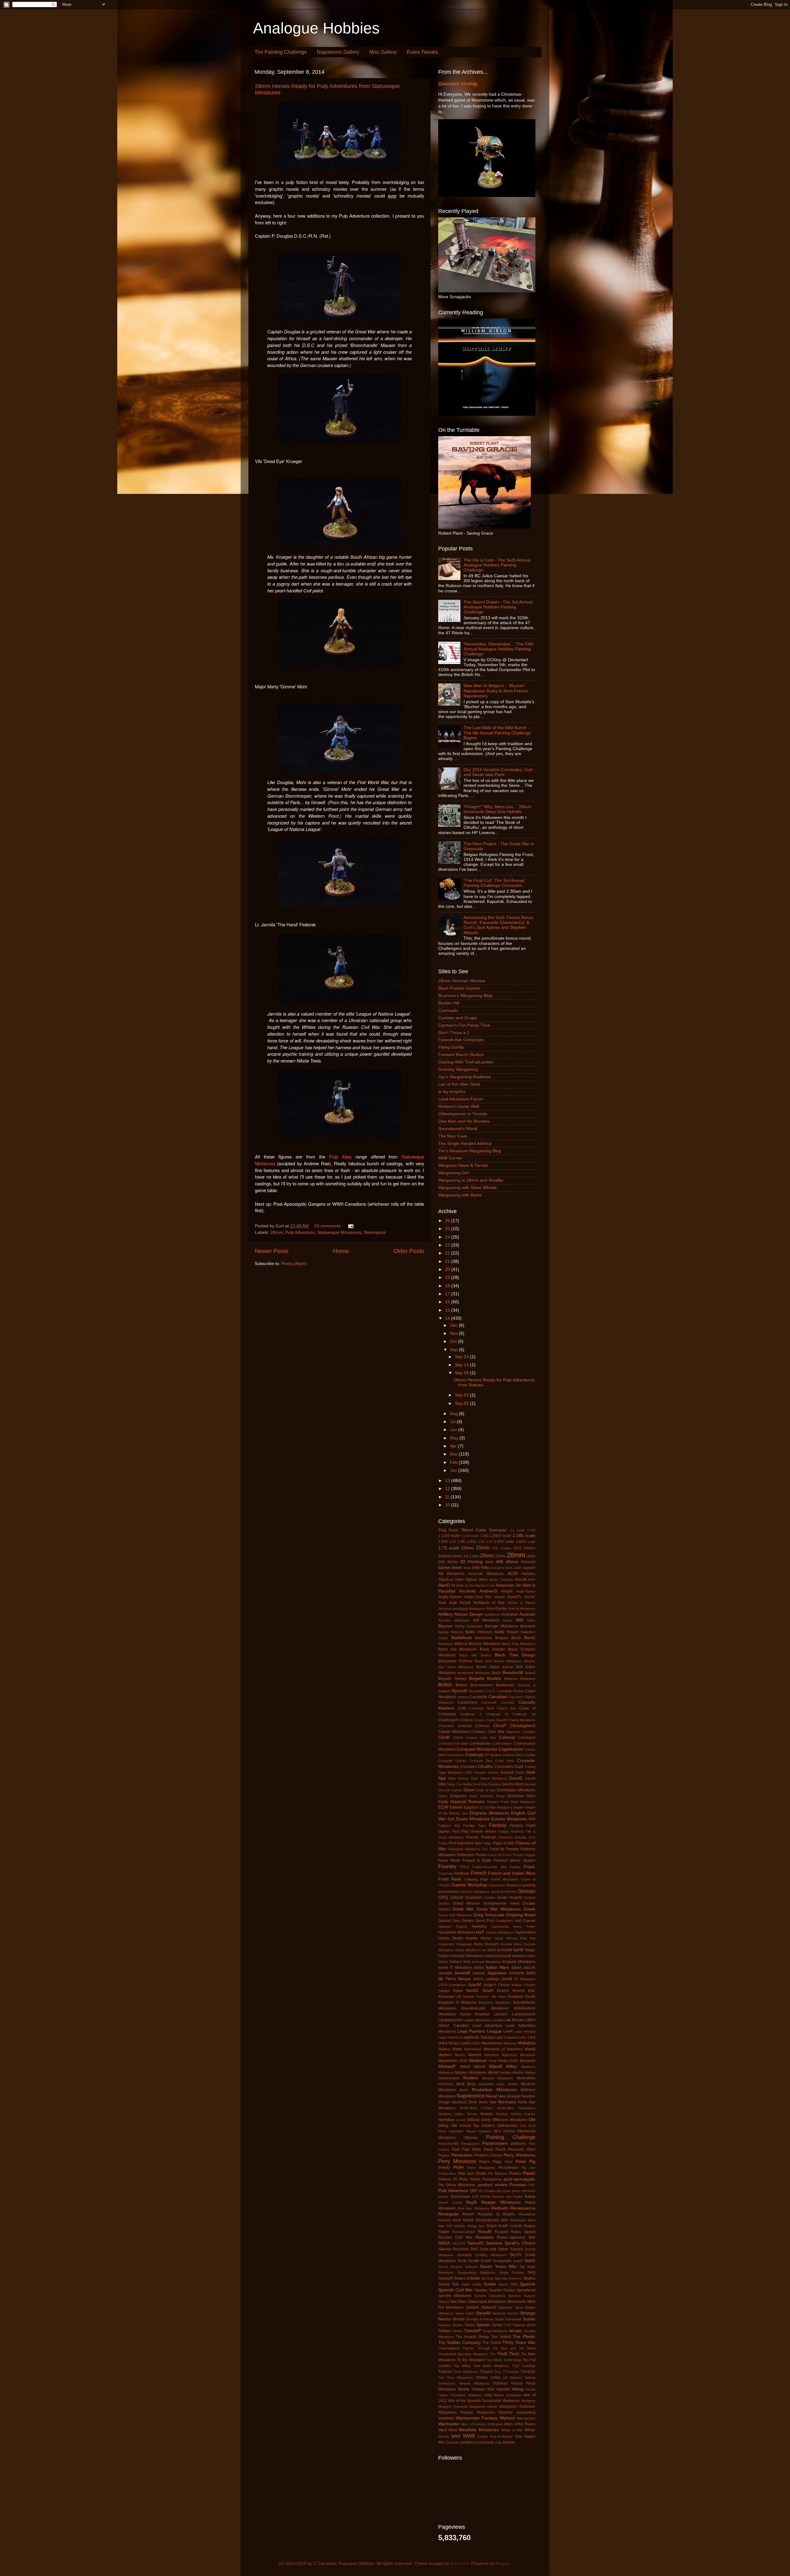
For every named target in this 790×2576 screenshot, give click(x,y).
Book (496, 1673)
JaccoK (529, 1968)
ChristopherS (523, 1726)
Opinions (484, 2131)
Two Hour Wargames (456, 2378)
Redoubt (500, 2208)
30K (442, 1562)
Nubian (487, 2114)
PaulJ (488, 2149)
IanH (492, 1950)
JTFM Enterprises (452, 1985)
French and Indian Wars (512, 1873)
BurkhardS (505, 1685)
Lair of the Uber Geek (459, 1084)
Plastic (529, 2173)
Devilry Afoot (512, 1784)
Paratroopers (495, 2143)
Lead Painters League (480, 2031)
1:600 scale (504, 1542)
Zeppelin (452, 2442)
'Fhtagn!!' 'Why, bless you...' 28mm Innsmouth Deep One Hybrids (497, 809)
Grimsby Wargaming (458, 1069)
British (445, 1685)
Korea (466, 2014)
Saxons (516, 2249)
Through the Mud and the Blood (506, 2348)
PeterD (444, 2168)
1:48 (461, 1542)
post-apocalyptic (520, 2179)
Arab (442, 1603)
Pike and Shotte (472, 2173)
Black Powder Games (459, 988)
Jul (453, 1422)
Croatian (529, 1755)
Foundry (447, 1866)
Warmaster (449, 2424)
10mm (468, 1548)
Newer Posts (272, 1251)
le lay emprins (452, 1092)
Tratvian (445, 2372)
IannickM (504, 1950)
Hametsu (479, 1927)
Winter (530, 2430)
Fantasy (498, 1825)
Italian (479, 1968)
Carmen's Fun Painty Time (464, 1025)
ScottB (474, 2261)
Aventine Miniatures (454, 1620)
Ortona (509, 2131)
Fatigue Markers (511, 1831)
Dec (454, 1325)
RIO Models (456, 2226)
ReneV (468, 2214)
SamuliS (476, 2243)
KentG (472, 1991)
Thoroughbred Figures (456, 2348)
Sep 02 (462, 1403)
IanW (518, 1950)
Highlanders (525, 1932)
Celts (462, 1708)
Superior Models (451, 2325)
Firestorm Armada (512, 1837)
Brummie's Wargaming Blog (465, 996)
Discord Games (450, 1790)
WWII (469, 2436)
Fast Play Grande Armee (474, 1831)
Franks (515, 1867)
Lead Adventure (487, 2026)
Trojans (486, 2372)
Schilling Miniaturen (491, 2255)
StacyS (444, 2302)
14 (448, 1318)
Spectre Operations (490, 2296)
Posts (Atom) (294, 1264)
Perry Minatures (520, 2155)
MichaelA (528, 2061)
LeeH (508, 2031)
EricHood (459, 2563)
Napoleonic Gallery (338, 52)
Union (495, 2378)
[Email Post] (350, 1226)
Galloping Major (476, 1879)
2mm (531, 1556)
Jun (454, 1430)
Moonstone (526, 2078)
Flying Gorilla (451, 1047)
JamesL (479, 1973)
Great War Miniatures (499, 1909)
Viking (518, 2389)
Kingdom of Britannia (457, 2002)
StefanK (472, 2307)
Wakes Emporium (508, 2395)
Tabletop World (524, 2325)
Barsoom (528, 1626)
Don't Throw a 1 (454, 1033)
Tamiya (457, 2331)
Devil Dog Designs (487, 1784)
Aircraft (521, 1580)
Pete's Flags (491, 2162)
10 (448, 1505)
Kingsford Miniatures (495, 2002)
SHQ (531, 2273)
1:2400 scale (500, 1536)
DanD (520, 1772)
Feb (454, 1462)
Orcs (497, 2131)
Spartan (481, 2290)
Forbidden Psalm (472, 1855)
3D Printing (471, 1562)
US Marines (513, 2378)
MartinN (474, 2055)
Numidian (446, 2120)
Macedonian (492, 2043)
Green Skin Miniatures (455, 1915)
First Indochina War (465, 1843)
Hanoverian (500, 1927)
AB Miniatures (451, 1574)
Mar (454, 1454)
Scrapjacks (502, 2261)
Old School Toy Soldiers (473, 2126)
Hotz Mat (528, 1938)
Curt (519, 1766)
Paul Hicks (471, 2149)
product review (493, 2185)
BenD (516, 1638)
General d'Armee (504, 1892)
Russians (484, 2237)
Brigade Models (485, 1678)
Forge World (449, 1860)
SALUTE (459, 2243)
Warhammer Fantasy (477, 2418)
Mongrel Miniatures (498, 2078)
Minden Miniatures (471, 2073)
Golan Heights (510, 1898)
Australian (510, 1614)
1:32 (453, 1542)
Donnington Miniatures (516, 1790)
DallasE (507, 1772)
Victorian (500, 2383)
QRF (474, 2191)
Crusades (468, 1767)
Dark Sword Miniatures (489, 1778)
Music (464, 2090)
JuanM (474, 1985)
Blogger (503, 2563)
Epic (451, 1819)
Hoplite (472, 1938)
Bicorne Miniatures (485, 1644)
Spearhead (526, 2290)
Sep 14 (462, 1365)
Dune (473, 1796)
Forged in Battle (477, 1860)
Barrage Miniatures (501, 1626)
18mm (457, 1556)
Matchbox (492, 2055)
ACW (513, 1574)
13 (448, 1481)
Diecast (530, 1784)
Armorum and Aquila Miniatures (461, 1609)
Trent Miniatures (466, 2372)
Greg (478, 1915)
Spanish (528, 2284)
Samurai (494, 2243)
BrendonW (513, 1673)
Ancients (468, 1591)
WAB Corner (450, 1158)
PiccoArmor (508, 2168)
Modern (471, 2078)
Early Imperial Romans (461, 1802)
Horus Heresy (506, 1938)
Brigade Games (452, 1679)
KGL (532, 1991)
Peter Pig (526, 2162)
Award (507, 1620)
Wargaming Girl (453, 1173)
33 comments (327, 1226)
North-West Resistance (516, 2108)
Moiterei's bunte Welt (459, 1106)
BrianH (530, 1673)
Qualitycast (493, 2191)
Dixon (469, 1790)
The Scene (492, 2343)
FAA (532, 1819)
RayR (471, 2202)
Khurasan (446, 1997)
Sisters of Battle (467, 2278)
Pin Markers (498, 2173)
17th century (501, 1548)
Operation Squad (462, 2131)
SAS (474, 2249)
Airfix (532, 1580)
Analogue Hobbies (316, 28)
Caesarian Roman (510, 1691)
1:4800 (471, 1542)
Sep (454, 1350)
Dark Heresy (459, 1778)
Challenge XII (524, 1714)
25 (448, 1229)
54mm (444, 1568)
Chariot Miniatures (522, 1720)
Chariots (465, 1726)
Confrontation (502, 1743)
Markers (445, 2055)
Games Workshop (469, 1885)
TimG (514, 2354)
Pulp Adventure (300, 1232)
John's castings (486, 1979)
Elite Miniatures (501, 1807)
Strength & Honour (480, 2319)
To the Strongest (471, 2360)
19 (448, 1278)
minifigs (506, 2073)
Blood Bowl (483, 1661)
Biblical (461, 1644)
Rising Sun (476, 2226)
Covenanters (455, 1755)
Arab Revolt (460, 1603)
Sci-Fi (515, 2255)
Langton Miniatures (477, 2020)
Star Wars (459, 2302)
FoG (485, 1849)
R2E (475, 2197)
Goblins (490, 1898)
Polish (475, 2179)
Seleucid (471, 2267)
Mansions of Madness (503, 2049)
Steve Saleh (465, 2313)
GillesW (457, 1898)
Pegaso (444, 2155)
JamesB (462, 1973)
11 (448, 1497)
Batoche (457, 1632)
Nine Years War (482, 2102)
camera (463, 1697)
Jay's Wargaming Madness (464, 1077)
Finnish (472, 1837)
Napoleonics (471, 2096)
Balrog (460, 1626)
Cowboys (474, 1755)
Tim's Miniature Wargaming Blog (470, 1151)
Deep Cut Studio (459, 1784)
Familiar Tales (475, 1826)
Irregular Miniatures (519, 1962)
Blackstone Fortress (455, 1661)
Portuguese (492, 2179)
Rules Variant (523, 2232)
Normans (507, 2102)
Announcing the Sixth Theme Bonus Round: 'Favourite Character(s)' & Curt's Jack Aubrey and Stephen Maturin (499, 925)
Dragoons (458, 1796)
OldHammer (507, 2126)
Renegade (448, 2214)
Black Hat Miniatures (457, 1649)
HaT (480, 1932)
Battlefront (462, 1638)
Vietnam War (483, 2389)
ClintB (444, 1737)
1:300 (443, 1542)
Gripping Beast (521, 1915)
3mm (489, 1562)
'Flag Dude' (448, 1530)
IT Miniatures (461, 1968)
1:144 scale (470, 1536)
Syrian (497, 2325)
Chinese (482, 1726)
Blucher (530, 1661)
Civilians (478, 1732)
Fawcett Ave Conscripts (461, 1040)
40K (499, 1562)
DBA (442, 1784)
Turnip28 (528, 2372)
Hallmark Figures (453, 1927)
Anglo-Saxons (450, 1597)
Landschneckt (524, 2014)
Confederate (480, 1743)
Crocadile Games (452, 1761)
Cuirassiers (504, 1767)
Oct (454, 1341)
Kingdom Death (522, 1997)
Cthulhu (485, 1766)
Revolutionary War (492, 2220)
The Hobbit (501, 2337)
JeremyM (516, 1973)
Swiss (470, 2325)
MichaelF (447, 2067)
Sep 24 (462, 1357)
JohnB (507, 1979)
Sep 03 (462, 1395)
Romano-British (464, 2232)
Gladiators (474, 1898)
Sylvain (483, 2325)
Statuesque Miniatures (339, 1232)
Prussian (518, 2185)
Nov (454, 1333)
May (455, 1438)
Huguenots (446, 1944)
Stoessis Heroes (505, 2313)
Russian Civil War (455, 2237)
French (479, 1873)
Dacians (480, 1772)
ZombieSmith (484, 2442)
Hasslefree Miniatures (457, 1932)
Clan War (496, 1732)
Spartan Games (502, 2290)
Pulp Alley (340, 1156)
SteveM (483, 2313)
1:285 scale (524, 1536)
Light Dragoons (507, 2037)
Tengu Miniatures (495, 2331)
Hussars (492, 1944)
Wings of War (512, 2430)
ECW (443, 1807)
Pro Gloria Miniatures (457, 2185)
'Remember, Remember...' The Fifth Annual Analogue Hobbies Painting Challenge (499, 649)
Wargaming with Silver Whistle (468, 1188)
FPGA (464, 1867)
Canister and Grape (457, 1018)
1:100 (531, 1530)
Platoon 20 (448, 2179)
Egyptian (471, 1807)
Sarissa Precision (453, 2249)
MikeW (480, 2067)
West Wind (448, 2430)
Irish (467, 1962)
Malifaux (444, 2049)
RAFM (485, 2197)
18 (448, 1286)
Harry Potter (524, 1927)
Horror (486, 1938)
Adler (459, 1580)
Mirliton (530, 2073)
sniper (466, 2284)
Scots (462, 2261)
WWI (456, 2436)
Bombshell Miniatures (474, 1673)
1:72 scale (449, 1548)
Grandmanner (495, 1903)
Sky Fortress (512, 2278)
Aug (454, 1414)
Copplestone (511, 1749)
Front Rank (450, 1879)
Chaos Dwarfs (496, 1720)
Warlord (507, 2418)
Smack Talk (448, 2284)
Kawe (458, 1991)
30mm (452, 1562)
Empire (518, 1807)
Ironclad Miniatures (486, 1962)
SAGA (444, 2243)
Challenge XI (497, 1714)
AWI (520, 1620)
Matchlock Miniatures (519, 2055)
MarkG (460, 2055)
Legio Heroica (525, 2031)
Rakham (498, 2197)
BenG (530, 1638)
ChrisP (500, 1726)
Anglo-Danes (526, 1591)
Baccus (445, 1626)
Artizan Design (469, 1614)
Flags (487, 1843)
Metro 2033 (508, 2061)
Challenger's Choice (455, 1720)
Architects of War (489, 1603)
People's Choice (488, 2155)
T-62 (508, 2325)
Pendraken (462, 2155)
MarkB (530, 2049)
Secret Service (450, 2267)
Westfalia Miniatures (479, 2430)
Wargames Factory (455, 2412)
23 (448, 1245)
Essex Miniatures (473, 1819)
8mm (467, 1568)
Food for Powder (505, 1849)
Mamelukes (473, 2049)
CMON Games (465, 1738)
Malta (457, 2049)
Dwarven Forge (492, 1796)
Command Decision (453, 1743)
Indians (456, 1962)
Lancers (501, 2014)
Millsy (511, 2067)
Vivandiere (458, 2395)
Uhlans (482, 2378)
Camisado (448, 1010)
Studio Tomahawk (508, 2319)
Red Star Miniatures (473, 2208)
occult (461, 2120)
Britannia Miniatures (520, 1679)
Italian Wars (497, 1967)
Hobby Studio (451, 1938)
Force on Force (500, 1855)
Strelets (458, 2319)
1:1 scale (517, 1530)
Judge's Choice (497, 1985)
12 (448, 1489)
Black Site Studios (475, 1655)
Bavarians (483, 1638)
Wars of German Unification (482, 2424)
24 (448, 1237)
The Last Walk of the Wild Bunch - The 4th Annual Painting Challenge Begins (497, 733)
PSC (532, 2185)
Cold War (488, 1738)
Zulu (498, 2442)
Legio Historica (449, 2037)
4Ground (528, 1562)
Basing (443, 1632)
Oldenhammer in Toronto (463, 1114)
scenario (465, 2255)
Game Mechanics (505, 1879)
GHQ (443, 1897)
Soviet (490, 2284)
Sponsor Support (522, 2296)
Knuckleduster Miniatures (485, 2008)
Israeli (443, 1968)
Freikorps (462, 1873)
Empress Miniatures (489, 1813)
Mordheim (446, 2084)
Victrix (464, 2389)
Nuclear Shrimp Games (516, 2114)
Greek (529, 1909)
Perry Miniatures (457, 2161)
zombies (467, 2442)
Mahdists (527, 2043)
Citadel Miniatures (454, 1732)
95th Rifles (481, 1568)
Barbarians (475, 1626)
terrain (516, 2331)
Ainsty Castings (501, 1580)
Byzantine (476, 1691)
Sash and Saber (494, 2249)
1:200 (484, 1536)
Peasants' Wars (522, 2149)
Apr (454, 1446)
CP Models (493, 1755)
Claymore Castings (521, 1732)
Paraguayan (470, 2144)
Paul (456, 2149)
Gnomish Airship (458, 84)
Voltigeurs (475, 2395)
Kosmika (482, 2014)
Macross (510, 2043)
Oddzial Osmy (479, 2120)
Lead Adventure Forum (461, 1099)
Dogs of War (486, 1790)
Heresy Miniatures (500, 1932)
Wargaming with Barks (460, 1195)
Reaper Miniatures (501, 2202)
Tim (493, 2354)
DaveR (530, 1778)
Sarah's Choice (520, 2243)
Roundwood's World (458, 1129)
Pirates (515, 2173)
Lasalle (497, 2020)
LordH (465, 2043)
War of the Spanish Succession (475, 2401)
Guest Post (485, 1921)
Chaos (479, 1720)
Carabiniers (468, 1702)
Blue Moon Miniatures (456, 1667)
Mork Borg (466, 2084)
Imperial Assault (498, 1956)
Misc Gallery (383, 52)
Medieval (478, 2061)
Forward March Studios (461, 1055)
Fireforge (489, 1837)
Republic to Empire (496, 2214)
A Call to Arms (502, 1568)
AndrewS (488, 1591)
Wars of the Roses (520, 2424)
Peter (509, 2162)
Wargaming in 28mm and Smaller (471, 1180)
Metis (493, 2061)
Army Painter (497, 1609)
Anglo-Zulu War (478, 1597)
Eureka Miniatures (509, 1819)
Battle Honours (479, 1632)
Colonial (507, 1737)
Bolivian (508, 1667)
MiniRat (518, 2073)
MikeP (465, 2067)
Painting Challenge (511, 2137)
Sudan (529, 2319)
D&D (469, 1772)
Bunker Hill (449, 1003)
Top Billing (462, 2366)
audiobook (492, 1614)
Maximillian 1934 (453, 2061)
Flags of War (504, 1843)
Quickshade (460, 2197)
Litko (523, 2037)
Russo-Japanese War (516, 2237)
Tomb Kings (513, 2360)
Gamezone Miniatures (505, 1885)
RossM (485, 2232)
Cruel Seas (505, 1761)
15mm (483, 1547)
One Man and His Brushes (464, 1121)
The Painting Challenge (281, 52)
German (527, 1891)
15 (448, 1310)
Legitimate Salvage (478, 2037)
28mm (276, 1232)
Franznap (445, 1873)
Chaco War (507, 1708)
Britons (461, 1685)
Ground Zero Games (456, 1921)
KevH (488, 1991)
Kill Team (499, 1997)
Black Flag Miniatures (519, 1644)
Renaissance (523, 2208)
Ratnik (530, 2197)
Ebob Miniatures (523, 1802)
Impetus (519, 1956)
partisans (518, 2144)
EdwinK (456, 1807)
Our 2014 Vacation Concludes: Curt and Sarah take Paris (498, 772)
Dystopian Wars (521, 1796)
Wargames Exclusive (517, 2407)
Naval (491, 2096)
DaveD (516, 1778)
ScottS (486, 2261)
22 (448, 1253)
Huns (478, 1944)
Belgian (502, 1638)
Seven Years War (498, 2267)
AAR (518, 1568)
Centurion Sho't (482, 1708)
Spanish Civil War (455, 2290)
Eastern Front (498, 1802)
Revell (468, 2220)
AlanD (444, 1585)
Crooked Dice (481, 1761)
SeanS (518, 2261)
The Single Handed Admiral (465, 1144)
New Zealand (509, 2096)
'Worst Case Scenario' (484, 1530)
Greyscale (495, 1915)
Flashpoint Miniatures (464, 1849)
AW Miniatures (486, 1620)
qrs (481, 2191)
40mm (512, 1562)
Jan (454, 1470)
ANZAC (530, 1597)
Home (341, 1251)
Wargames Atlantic (483, 2407)
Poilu (464, 2179)
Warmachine (526, 2418)
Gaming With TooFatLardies (466, 1062)
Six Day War (491, 2278)
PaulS (501, 2149)
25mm (500, 1556)
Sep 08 (462, 1373)
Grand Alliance (466, 1903)
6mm (457, 1568)
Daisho (493, 1772)
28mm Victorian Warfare (462, 981)
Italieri (516, 1968)
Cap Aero (516, 1697)
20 (448, 1269)
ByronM (460, 1691)
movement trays (492, 2084)
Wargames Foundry (495, 2412)
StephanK (505, 2307)
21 (448, 1261)
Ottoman (471, 2138)
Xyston (482, 2436)
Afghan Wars (476, 1580)
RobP (503, 2226)
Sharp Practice (512, 2273)
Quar (507, 2191)
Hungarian (464, 1944)
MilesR (496, 2067)
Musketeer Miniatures (494, 2090)
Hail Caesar (525, 1921)
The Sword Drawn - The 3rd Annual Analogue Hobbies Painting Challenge (498, 607)
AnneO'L (515, 1597)
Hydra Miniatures (468, 1950)
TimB (502, 2354)
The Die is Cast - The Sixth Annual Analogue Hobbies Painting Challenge (497, 565)
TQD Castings (524, 2366)
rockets (516, 2226)
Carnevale (489, 1702)
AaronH (529, 1568)
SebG (530, 2261)
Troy (498, 2372)
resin (457, 2220)
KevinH (503, 1991)
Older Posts (409, 1251)
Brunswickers (482, 1685)
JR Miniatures (525, 1979)
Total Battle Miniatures (491, 2366)
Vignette (503, 2389)
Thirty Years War (519, 2342)
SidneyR (445, 2278)
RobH (492, 2226)
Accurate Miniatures (486, 1574)
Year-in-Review (501, 2436)
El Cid (484, 1807)
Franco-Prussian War (489, 1867)
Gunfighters (504, 1921)
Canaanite (478, 1697)
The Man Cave (453, 1136)
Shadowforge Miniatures (476, 2273)
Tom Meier (494, 2360)
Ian (484, 1950)
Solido (477, 2284)
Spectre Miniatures (455, 2296)
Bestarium (446, 1644)
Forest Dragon (524, 1855)
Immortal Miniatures (467, 1956)
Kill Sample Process (473, 1997)
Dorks (443, 1796)
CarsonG (507, 1702)
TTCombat (511, 2372)
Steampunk (375, 1232)
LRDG (476, 2043)
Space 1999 (508, 2284)
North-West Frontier (476, 2108)
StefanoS (489, 2307)
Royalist (501, 2232)
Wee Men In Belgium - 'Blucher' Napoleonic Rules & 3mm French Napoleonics (496, 691)
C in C (490, 1691)
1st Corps (471, 1556)
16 (448, 1302)
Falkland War (449, 1826)
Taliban (444, 2331)
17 (448, 1294)
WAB (488, 2395)
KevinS (519, 1991)
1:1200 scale (449, 1536)
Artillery (445, 1614)
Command (527, 1738)
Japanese (497, 1973)
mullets (513, 2084)
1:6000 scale (526, 1542)
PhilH (458, 2167)
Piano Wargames (481, 2168)
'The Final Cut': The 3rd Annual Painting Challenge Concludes (494, 883)
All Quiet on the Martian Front (473, 1585)
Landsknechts (450, 2020)
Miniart (493, 2073)
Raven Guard (450, 2202)
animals (499, 1597)
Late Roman (514, 2020)
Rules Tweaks (422, 52)
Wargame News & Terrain (463, 1165)
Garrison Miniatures (474, 1892)
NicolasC (459, 2102)
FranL (530, 1867)
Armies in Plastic (521, 1603)
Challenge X (471, 1714)
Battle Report (507, 1632)
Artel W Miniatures (522, 1609)
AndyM (507, 1591)
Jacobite (445, 1973)
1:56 (489, 1542)
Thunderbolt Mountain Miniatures (463, 2354)
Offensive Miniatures (510, 2120)
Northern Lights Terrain (458, 2114)
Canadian (498, 1697)
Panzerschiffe (449, 2144)
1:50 (481, 1542)
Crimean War (512, 1755)
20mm (487, 1555)
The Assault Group (472, 2337)
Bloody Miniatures (508, 1661)
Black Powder (493, 1649)
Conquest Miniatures (477, 1749)
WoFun (444, 2436)
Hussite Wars (511, 1944)
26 (448, 1221)
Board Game (488, 1667)
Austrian (527, 1614)
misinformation (449, 2078)
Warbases (511, 2401)
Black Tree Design (515, 1655)
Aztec (531, 1620)
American (505, 1585)
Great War (463, 1909)
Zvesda (509, 2442)
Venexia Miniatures (474, 2383)
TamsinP (472, 2331)
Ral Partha (514, 2197)
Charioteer (446, 1726)
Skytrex (529, 2278)
